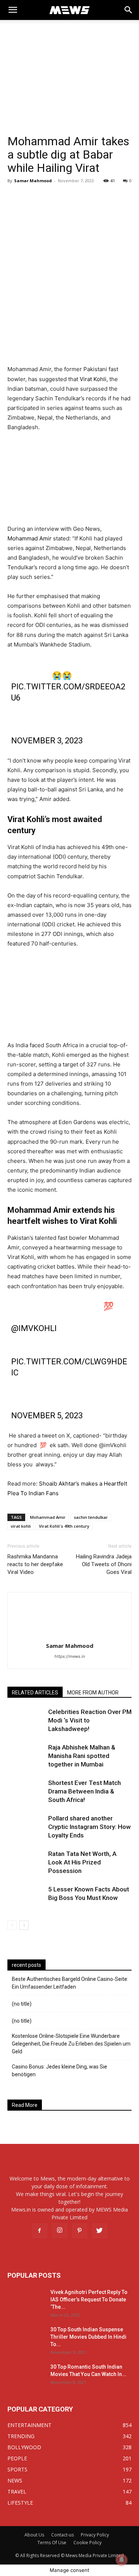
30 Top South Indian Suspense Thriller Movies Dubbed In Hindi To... (88, 2337)
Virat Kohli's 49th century (64, 1526)
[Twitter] (100, 2231)
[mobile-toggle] (13, 10)
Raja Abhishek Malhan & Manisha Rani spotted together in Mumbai (82, 1756)
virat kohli (21, 1526)
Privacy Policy (95, 2535)
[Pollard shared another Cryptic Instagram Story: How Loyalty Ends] (26, 1827)
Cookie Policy (87, 2543)
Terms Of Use (52, 2543)
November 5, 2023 (47, 1416)
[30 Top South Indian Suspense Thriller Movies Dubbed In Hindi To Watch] (26, 2339)
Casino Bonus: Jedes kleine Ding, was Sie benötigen (59, 2071)
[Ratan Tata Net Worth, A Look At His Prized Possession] (26, 1862)
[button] (129, 10)
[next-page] (24, 1925)
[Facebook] (40, 2231)
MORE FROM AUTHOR (93, 1693)
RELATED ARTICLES (35, 1693)
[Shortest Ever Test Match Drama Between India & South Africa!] (26, 1791)
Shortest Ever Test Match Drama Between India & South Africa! (85, 1791)
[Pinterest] (80, 2231)
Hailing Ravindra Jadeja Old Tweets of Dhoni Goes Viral (104, 1564)
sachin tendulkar (91, 1517)
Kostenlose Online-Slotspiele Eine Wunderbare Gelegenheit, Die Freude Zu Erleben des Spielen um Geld (71, 2044)
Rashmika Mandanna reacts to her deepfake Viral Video (35, 1564)
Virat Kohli (93, 379)
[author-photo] (70, 1635)
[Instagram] (60, 2230)
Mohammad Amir (29, 538)
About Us (34, 2535)
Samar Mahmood (33, 181)
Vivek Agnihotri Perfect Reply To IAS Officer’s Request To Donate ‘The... (89, 2300)
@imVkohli (34, 1328)
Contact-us (62, 2535)
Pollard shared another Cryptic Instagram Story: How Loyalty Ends (90, 1827)
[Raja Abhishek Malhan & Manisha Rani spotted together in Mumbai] (26, 1756)
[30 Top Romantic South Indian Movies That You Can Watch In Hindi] (26, 2376)
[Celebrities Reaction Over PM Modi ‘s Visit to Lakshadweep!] (26, 1720)
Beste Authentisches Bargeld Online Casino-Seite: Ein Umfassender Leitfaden (70, 1983)
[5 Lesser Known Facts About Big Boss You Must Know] (26, 1898)
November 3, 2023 (47, 741)
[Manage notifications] (122, 2560)
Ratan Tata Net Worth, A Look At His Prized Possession (82, 1862)
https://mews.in (70, 1656)
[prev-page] (12, 1925)
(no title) (22, 2004)
